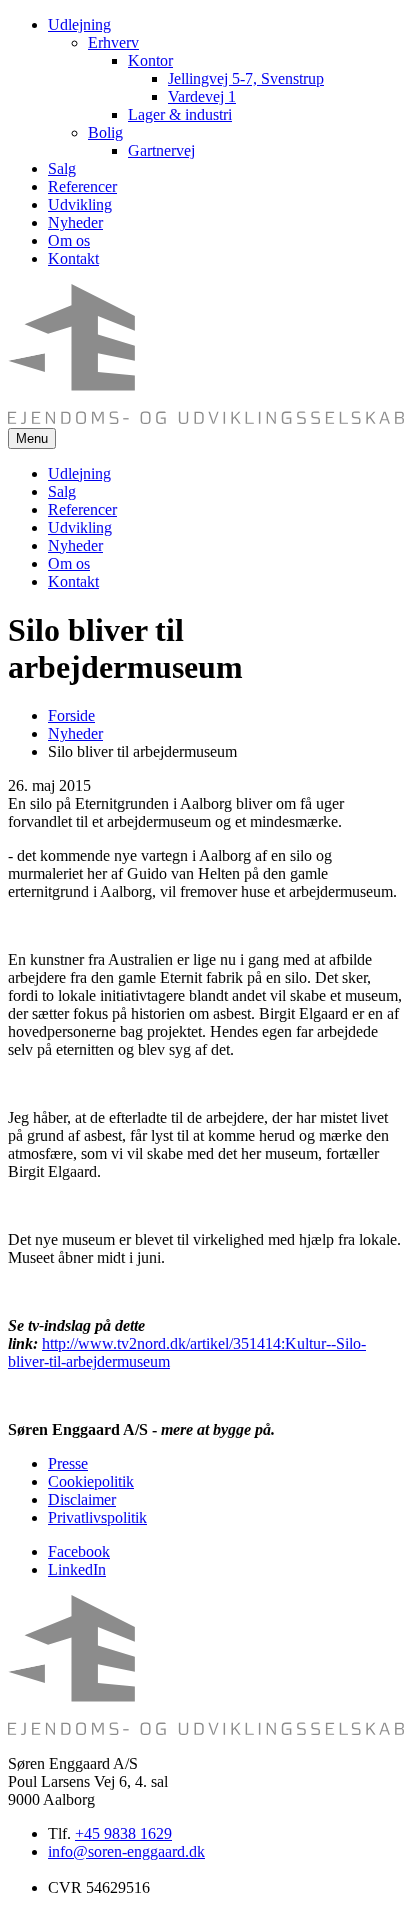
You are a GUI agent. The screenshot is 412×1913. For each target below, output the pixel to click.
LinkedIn (77, 1569)
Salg (62, 168)
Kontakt (73, 258)
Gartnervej (161, 150)
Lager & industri (180, 114)
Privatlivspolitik (97, 1517)
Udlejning (79, 24)
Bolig (105, 132)
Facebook (79, 1551)
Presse (68, 1463)
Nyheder (75, 222)
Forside (71, 715)
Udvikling (80, 204)
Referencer (82, 186)
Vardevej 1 (202, 96)
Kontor (150, 60)
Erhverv (113, 42)
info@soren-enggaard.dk (126, 1851)
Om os (69, 240)
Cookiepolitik (91, 1481)
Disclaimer (82, 1499)
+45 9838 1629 (123, 1833)
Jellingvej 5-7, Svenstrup (246, 78)
